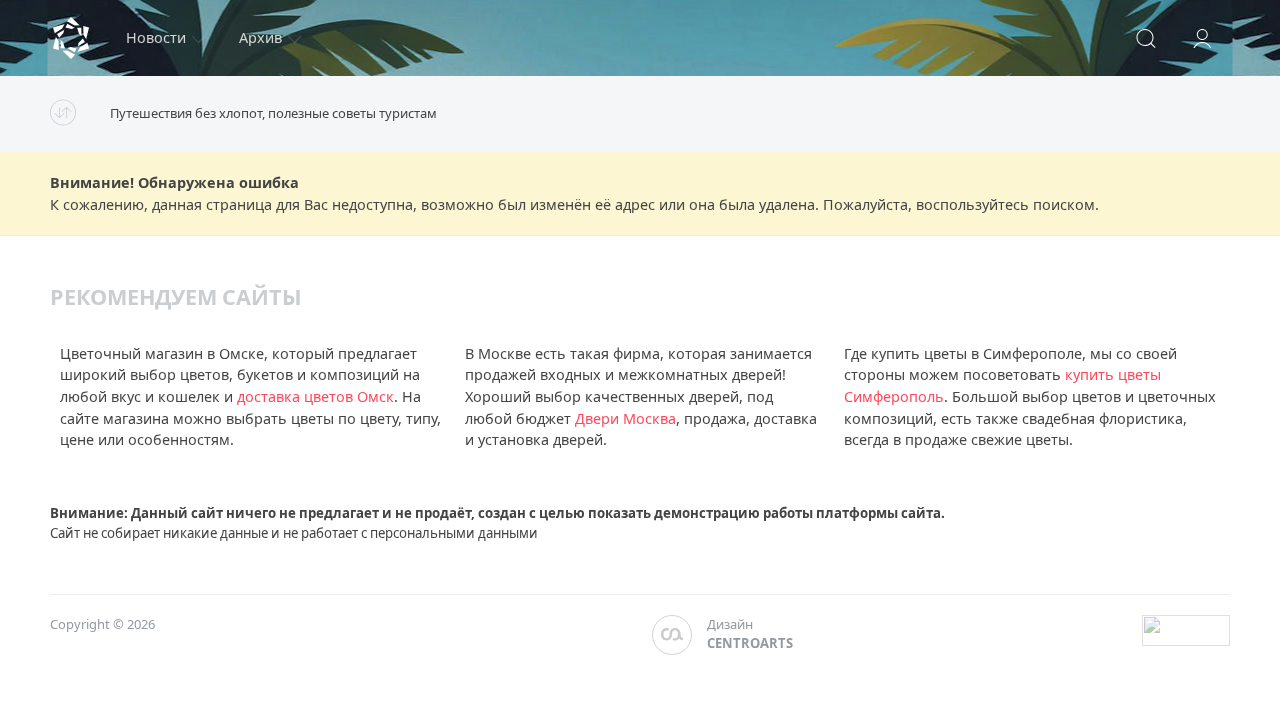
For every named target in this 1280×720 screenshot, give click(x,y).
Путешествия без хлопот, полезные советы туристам (273, 113)
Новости (156, 37)
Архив (260, 37)
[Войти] (1202, 38)
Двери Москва (625, 418)
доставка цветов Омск (315, 396)
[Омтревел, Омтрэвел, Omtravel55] (71, 38)
